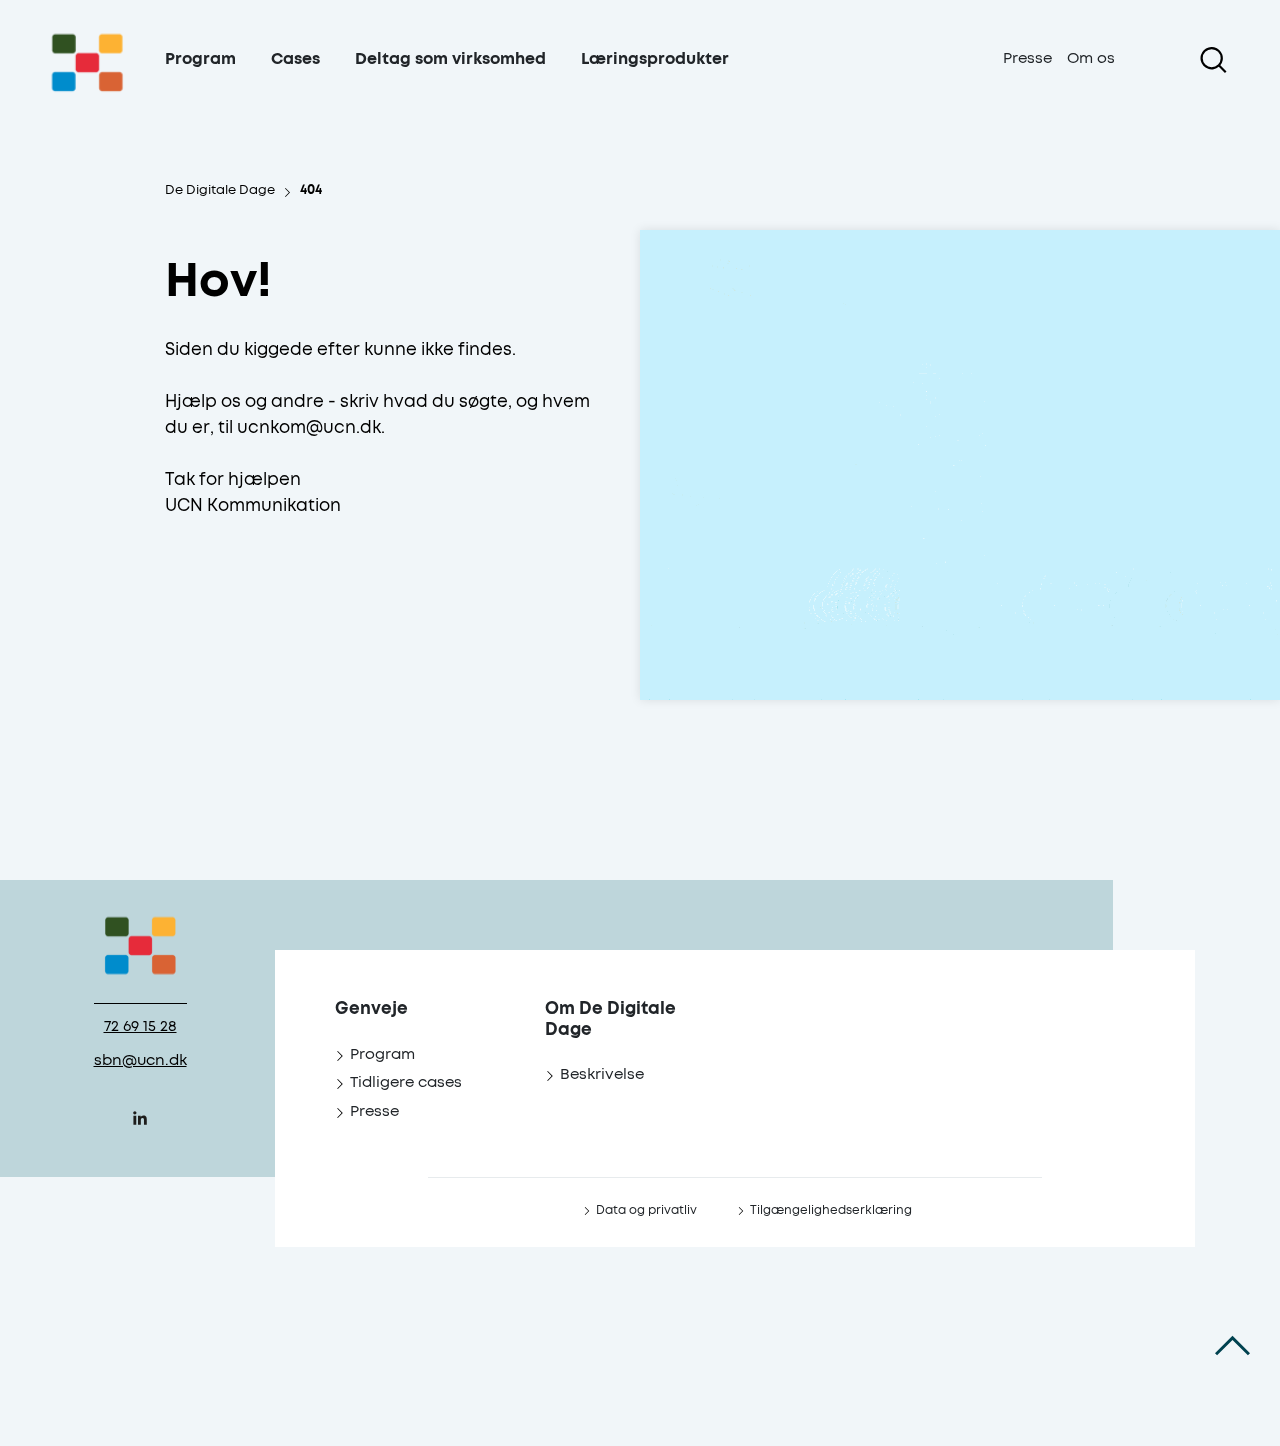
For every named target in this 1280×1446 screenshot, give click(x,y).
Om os (1091, 58)
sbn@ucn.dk (140, 1060)
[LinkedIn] (140, 1118)
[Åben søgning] (1213, 60)
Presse (1027, 58)
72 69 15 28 (140, 1026)
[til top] (1232, 1346)
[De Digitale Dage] (87, 83)
